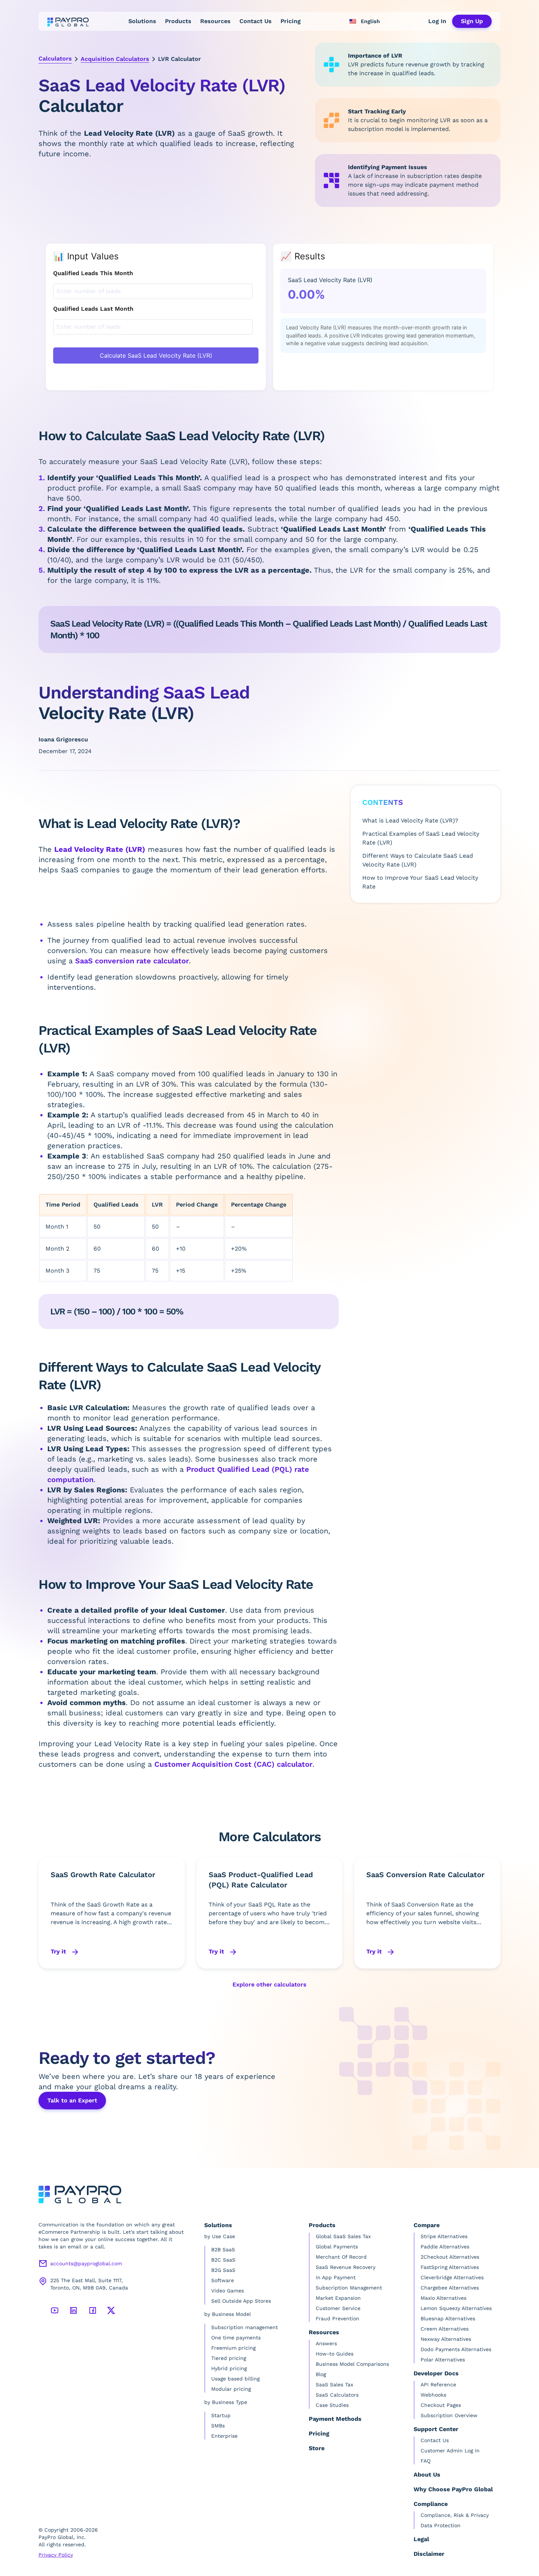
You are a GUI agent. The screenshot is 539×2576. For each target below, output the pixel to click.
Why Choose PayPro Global (453, 2489)
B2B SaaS (223, 2250)
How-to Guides (335, 2354)
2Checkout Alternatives (450, 2257)
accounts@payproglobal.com (86, 2263)
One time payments (236, 2338)
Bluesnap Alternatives (448, 2318)
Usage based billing (235, 2379)
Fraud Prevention (338, 2318)
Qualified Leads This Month (93, 273)
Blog (321, 2374)
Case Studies (332, 2405)
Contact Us (256, 21)
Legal (421, 2539)
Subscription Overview (449, 2415)
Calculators (55, 59)
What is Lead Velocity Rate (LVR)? (410, 820)
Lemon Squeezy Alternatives (456, 2308)
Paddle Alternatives (445, 2247)
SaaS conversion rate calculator (132, 961)
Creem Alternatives (445, 2329)
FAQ (426, 2461)
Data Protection (441, 2525)
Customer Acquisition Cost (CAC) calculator (233, 1764)
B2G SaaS (223, 2270)
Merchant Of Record (341, 2257)
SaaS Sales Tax (334, 2385)
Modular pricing (231, 2389)
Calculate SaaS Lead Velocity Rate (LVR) (156, 355)
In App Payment (336, 2277)
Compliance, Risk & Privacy (455, 2515)
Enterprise (224, 2436)
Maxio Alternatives (443, 2298)
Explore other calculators (269, 1984)
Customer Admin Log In (450, 2451)
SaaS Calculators (337, 2395)
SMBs (218, 2426)
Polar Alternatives (443, 2360)
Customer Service (338, 2308)
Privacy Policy (56, 2555)
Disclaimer (429, 2554)
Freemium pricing (233, 2348)
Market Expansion (338, 2298)
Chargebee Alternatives (450, 2288)
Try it (59, 1951)
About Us (427, 2475)
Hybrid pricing (229, 2368)
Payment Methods (335, 2419)
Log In (437, 21)
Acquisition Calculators (115, 59)
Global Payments (337, 2247)
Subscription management (245, 2327)
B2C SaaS (223, 2260)
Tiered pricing (229, 2358)
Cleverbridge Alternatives (452, 2277)
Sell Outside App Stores (241, 2301)
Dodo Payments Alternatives (456, 2349)
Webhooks (433, 2395)
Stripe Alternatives (444, 2236)
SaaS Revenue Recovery (346, 2267)
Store (317, 2448)
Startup (221, 2415)
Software (223, 2280)
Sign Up (472, 21)
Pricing (291, 21)
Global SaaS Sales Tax (343, 2236)
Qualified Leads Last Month (93, 309)
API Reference (438, 2385)
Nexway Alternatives (446, 2339)
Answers (326, 2343)
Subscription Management (349, 2288)
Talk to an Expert (72, 2100)
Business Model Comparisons (352, 2364)
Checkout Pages (441, 2405)
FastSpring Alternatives (450, 2267)
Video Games (228, 2291)
